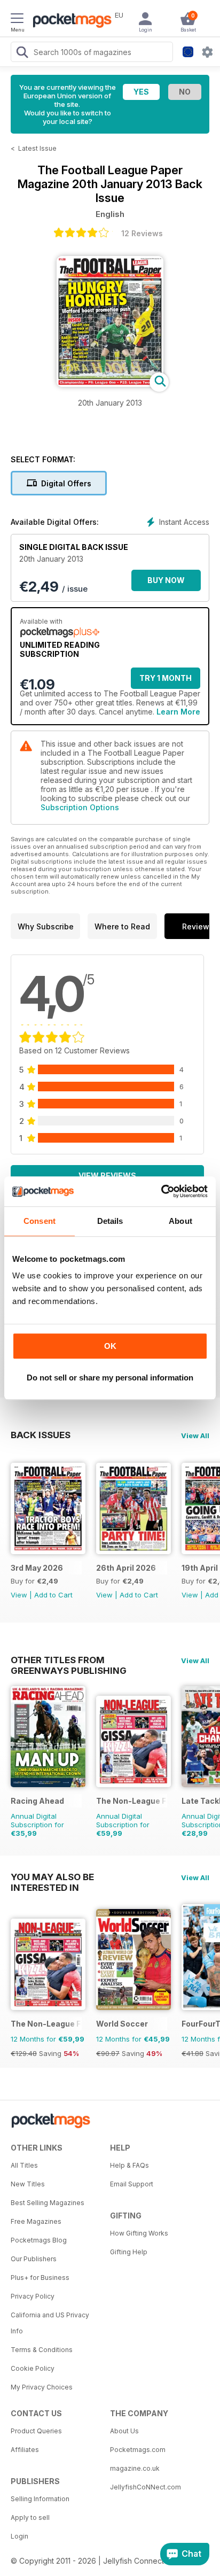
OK (110, 1346)
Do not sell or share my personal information (110, 1378)
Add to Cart (53, 1595)
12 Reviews (142, 233)
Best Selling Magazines (48, 2203)
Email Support (132, 2184)
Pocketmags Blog (39, 2240)
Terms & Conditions (42, 2350)
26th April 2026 (126, 1568)
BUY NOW (166, 580)
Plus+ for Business (40, 2278)
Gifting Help (129, 2252)
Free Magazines (36, 2221)
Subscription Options (80, 807)
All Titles (24, 2165)
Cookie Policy (33, 2368)
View (19, 1595)
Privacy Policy (33, 2296)
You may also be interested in (52, 1877)
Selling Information (40, 2499)
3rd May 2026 (37, 1568)
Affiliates (25, 2450)
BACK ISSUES (41, 1435)
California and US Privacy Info (50, 2323)
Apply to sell (30, 2517)
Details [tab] (110, 1221)
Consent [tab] (40, 1221)
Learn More (178, 712)
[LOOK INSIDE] (110, 384)
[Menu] (17, 20)
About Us (124, 2431)
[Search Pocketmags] (22, 53)
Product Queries (36, 2431)
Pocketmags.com (138, 2450)
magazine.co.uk (135, 2468)
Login (19, 2536)
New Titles (28, 2184)
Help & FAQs (129, 2165)
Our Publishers (34, 2259)
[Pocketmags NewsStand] (69, 21)
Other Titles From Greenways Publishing (69, 1660)
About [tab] (180, 1221)
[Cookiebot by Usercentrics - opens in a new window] (161, 1191)
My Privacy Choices (42, 2387)
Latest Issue (37, 148)
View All (195, 1436)
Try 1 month (166, 678)
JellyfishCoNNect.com (146, 2487)
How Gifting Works (139, 2233)
